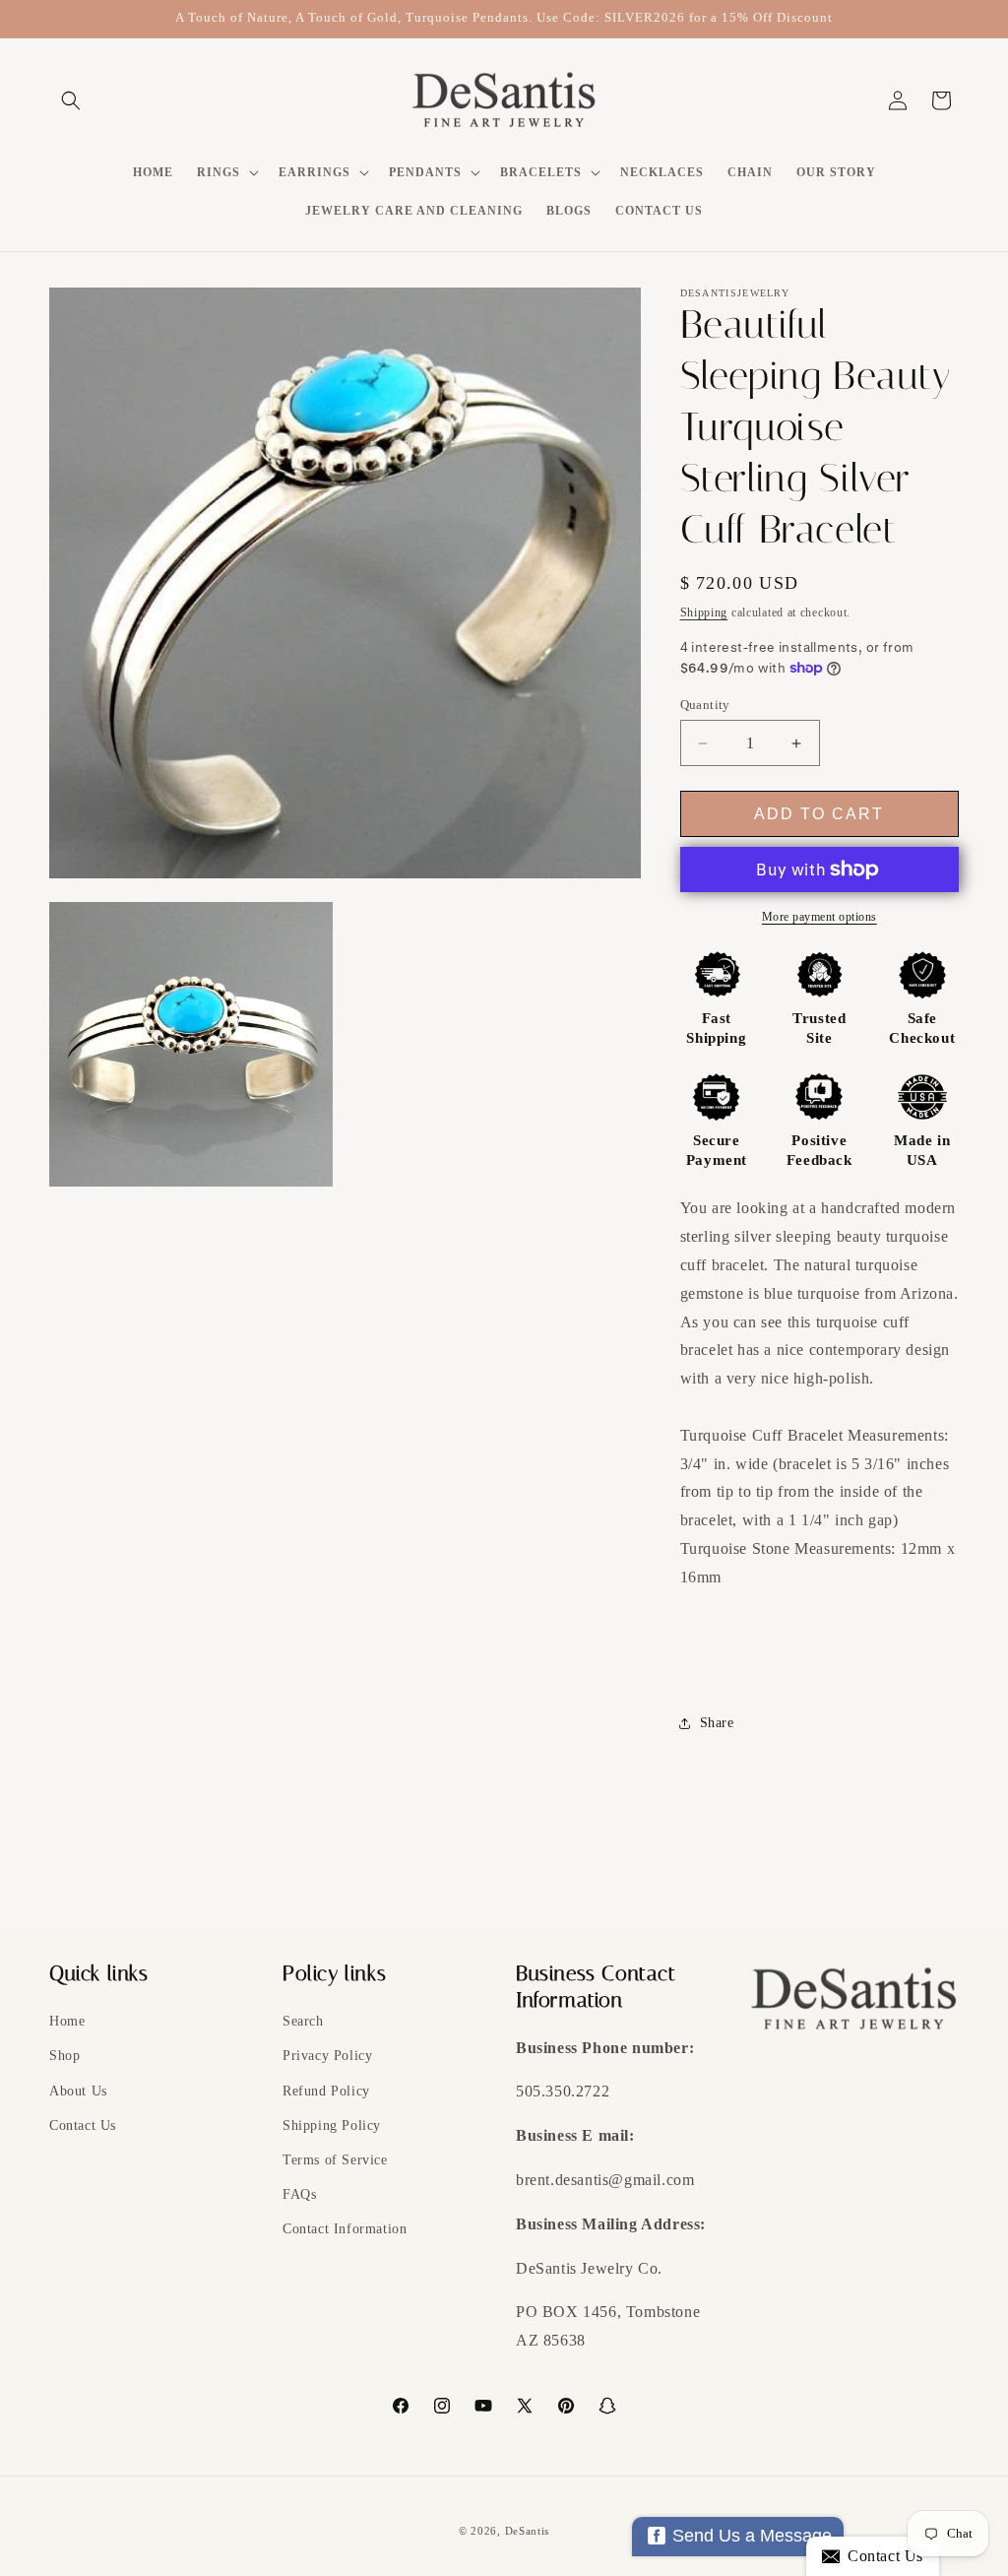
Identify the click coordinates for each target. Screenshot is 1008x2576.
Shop (64, 2056)
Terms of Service (335, 2160)
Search (303, 2021)
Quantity (705, 705)
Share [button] (717, 1723)
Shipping (704, 612)
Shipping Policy (332, 2125)
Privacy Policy (327, 2056)
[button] (71, 100)
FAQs (299, 2194)
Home (67, 2021)
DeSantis (528, 2531)
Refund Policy (326, 2091)
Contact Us (83, 2125)
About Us (78, 2091)
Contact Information (345, 2229)
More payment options (819, 917)
